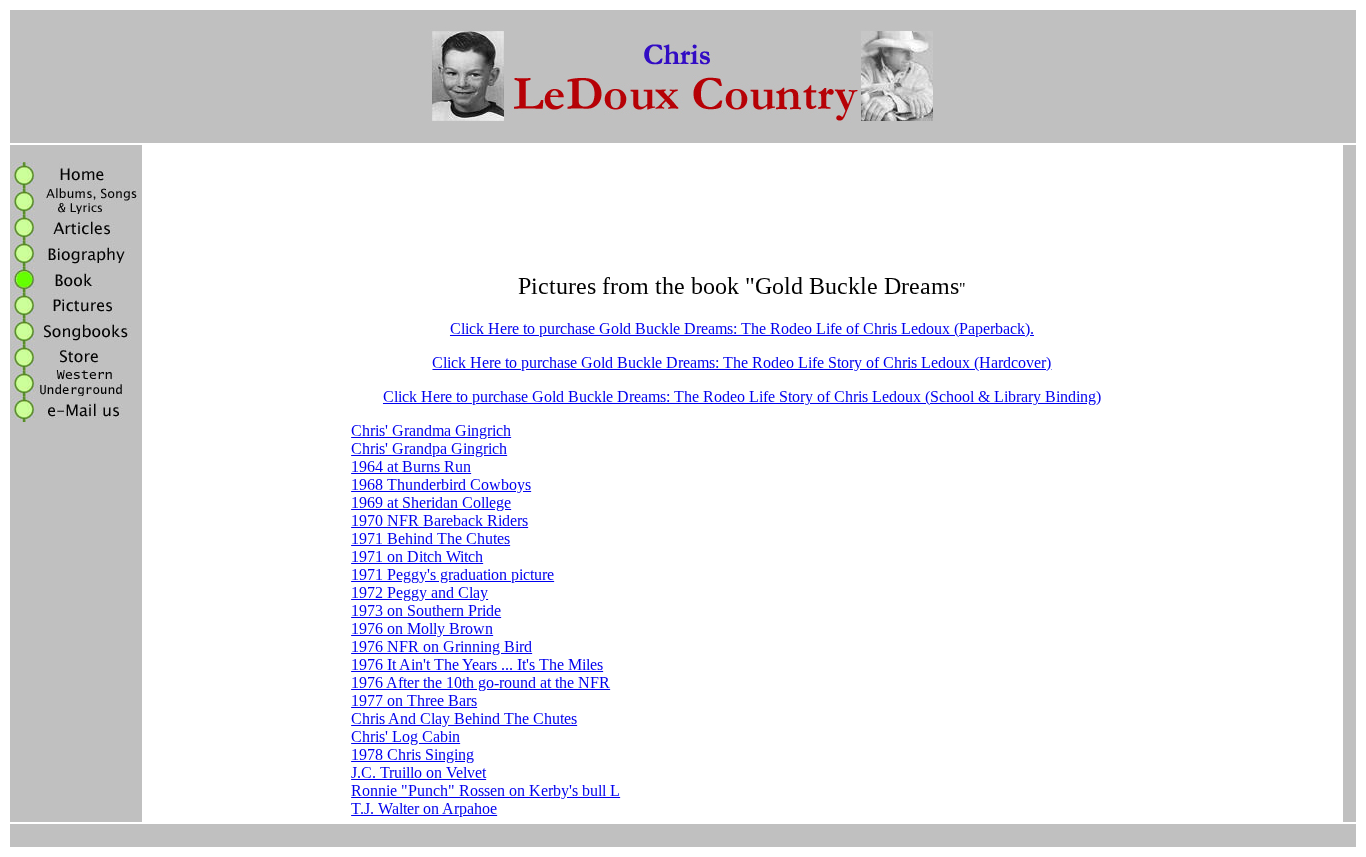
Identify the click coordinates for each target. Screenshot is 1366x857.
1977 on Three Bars (414, 700)
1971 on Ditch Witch (417, 556)
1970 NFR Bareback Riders (439, 520)
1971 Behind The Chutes (430, 538)
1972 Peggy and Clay (419, 592)
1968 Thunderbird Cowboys (441, 484)
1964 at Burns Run (411, 466)
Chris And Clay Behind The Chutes (464, 718)
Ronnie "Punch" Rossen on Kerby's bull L (485, 790)
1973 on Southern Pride (426, 610)
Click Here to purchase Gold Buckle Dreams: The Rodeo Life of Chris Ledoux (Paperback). (742, 328)
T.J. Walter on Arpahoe (424, 808)
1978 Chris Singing (412, 754)
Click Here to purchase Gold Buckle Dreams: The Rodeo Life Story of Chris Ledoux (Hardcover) (741, 362)
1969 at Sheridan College (431, 502)
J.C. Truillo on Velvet (418, 772)
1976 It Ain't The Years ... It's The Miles (477, 664)
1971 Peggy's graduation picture (452, 574)
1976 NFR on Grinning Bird (441, 646)
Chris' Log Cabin (405, 736)
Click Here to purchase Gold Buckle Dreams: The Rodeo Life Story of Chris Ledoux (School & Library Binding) (742, 396)
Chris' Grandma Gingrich (431, 430)
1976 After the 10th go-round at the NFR (480, 682)
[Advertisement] (742, 210)
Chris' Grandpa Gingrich (429, 448)
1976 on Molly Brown (422, 628)
